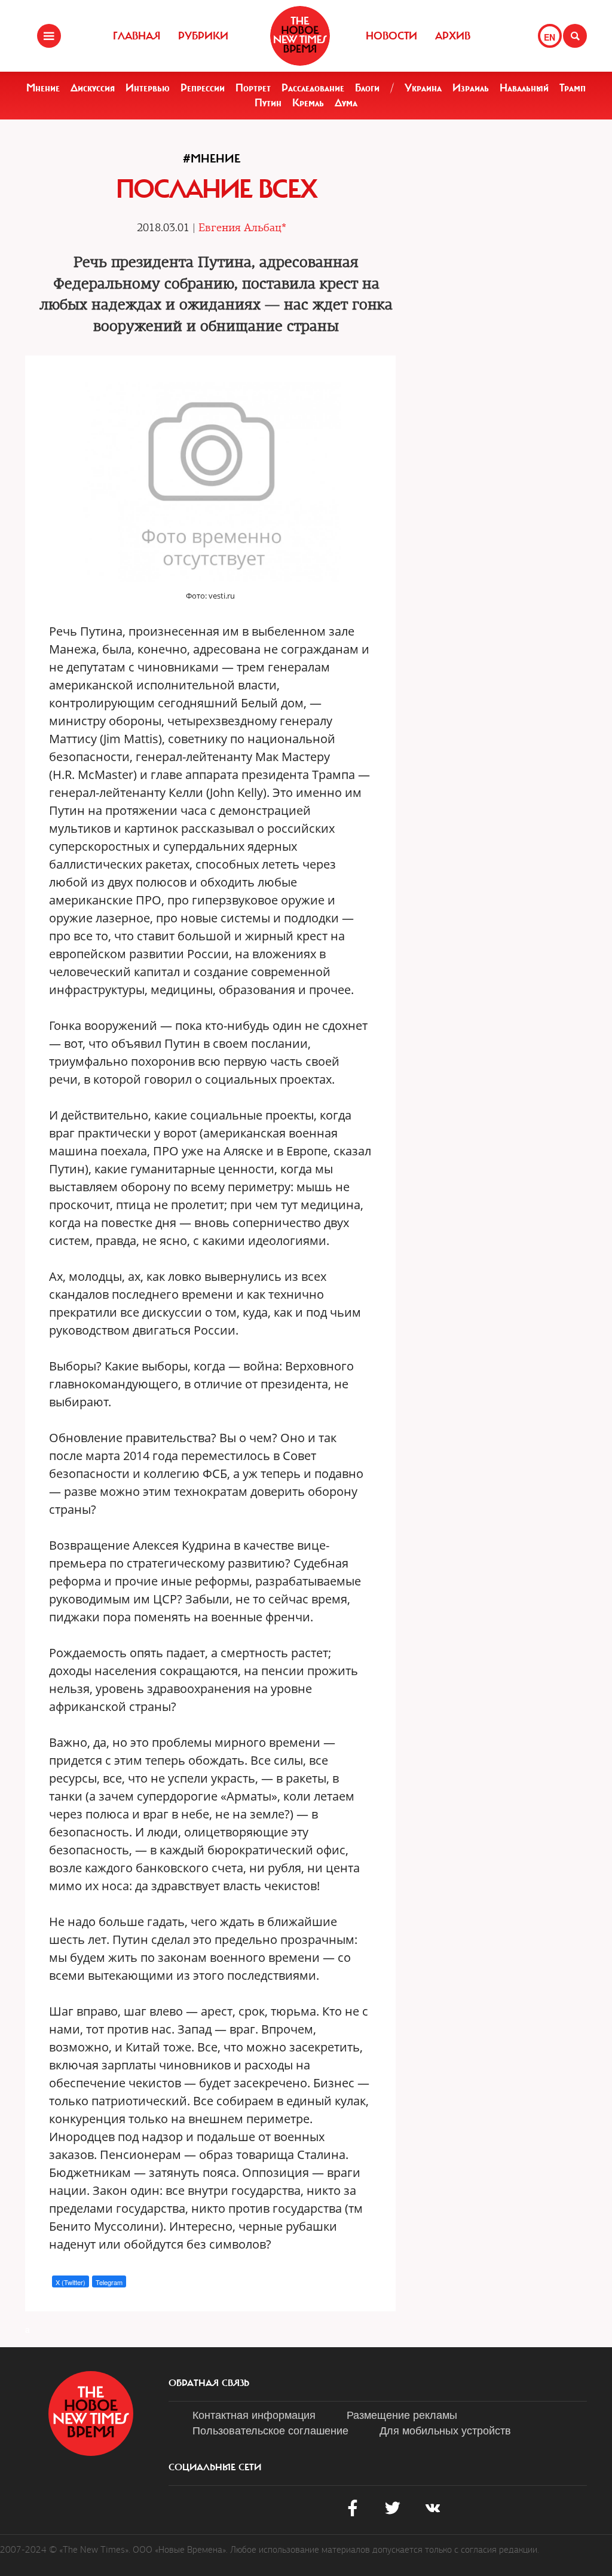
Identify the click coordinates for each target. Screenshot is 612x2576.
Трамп (573, 88)
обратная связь (209, 2383)
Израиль (471, 88)
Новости (391, 36)
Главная (137, 36)
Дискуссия (93, 88)
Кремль (308, 103)
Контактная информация (254, 2414)
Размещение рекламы (402, 2414)
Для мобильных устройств (445, 2430)
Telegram (109, 2282)
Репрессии (203, 88)
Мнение (43, 88)
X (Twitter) (71, 2282)
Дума (346, 103)
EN (550, 37)
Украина (423, 88)
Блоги (367, 88)
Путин (268, 103)
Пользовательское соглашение (270, 2430)
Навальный (524, 88)
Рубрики (203, 36)
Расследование (313, 88)
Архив (453, 36)
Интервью (148, 88)
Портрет (253, 88)
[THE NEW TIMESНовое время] (300, 36)
